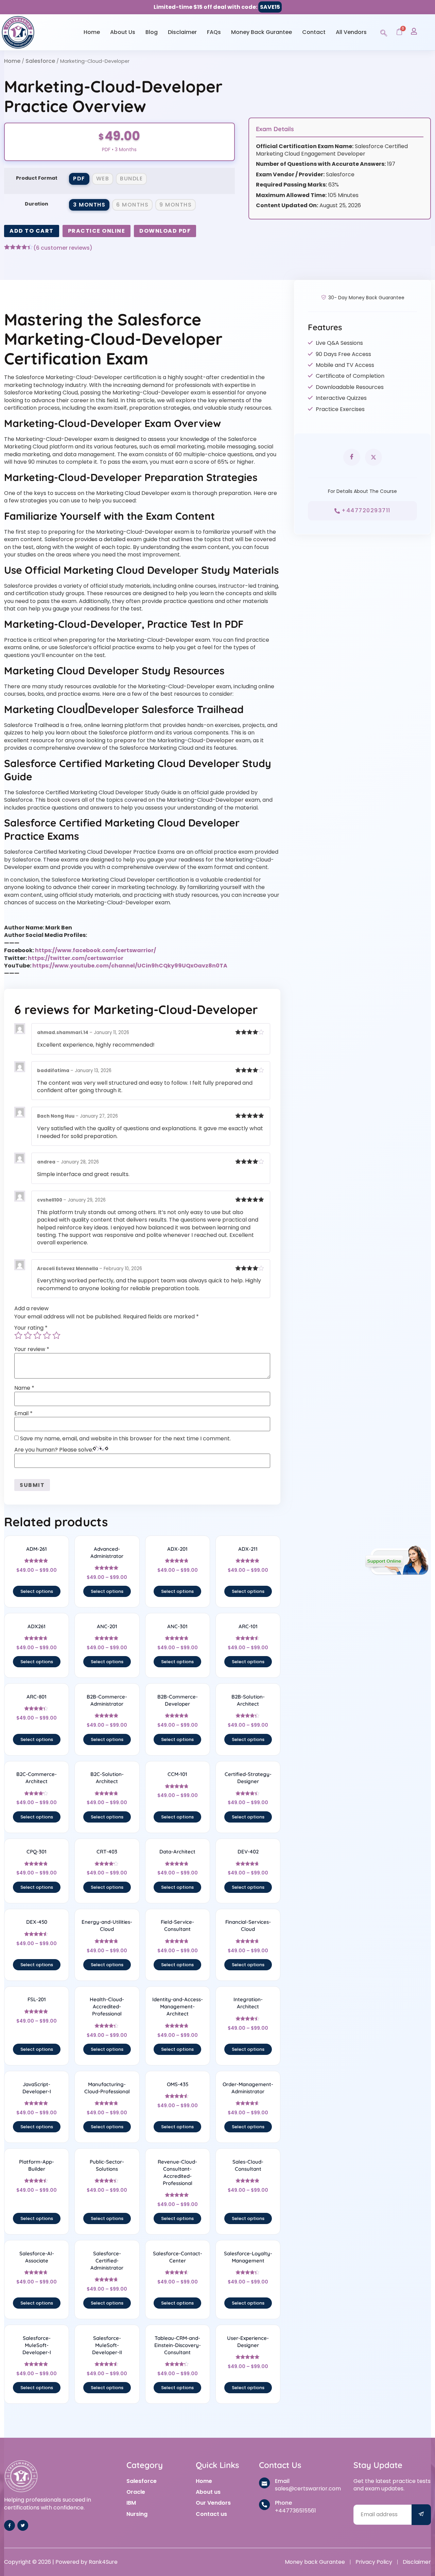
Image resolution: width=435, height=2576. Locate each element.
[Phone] (264, 2505)
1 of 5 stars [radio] (18, 1335)
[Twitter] (23, 2525)
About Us (123, 32)
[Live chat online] (397, 1560)
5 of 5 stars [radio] (56, 1335)
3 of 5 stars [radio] (37, 1335)
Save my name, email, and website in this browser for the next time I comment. (125, 1439)
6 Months (132, 205)
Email (23, 1414)
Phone (283, 2503)
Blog (152, 32)
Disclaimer (182, 32)
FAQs (214, 32)
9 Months (176, 205)
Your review (32, 1349)
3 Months (89, 205)
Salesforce (40, 61)
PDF (79, 179)
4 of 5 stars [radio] (47, 1335)
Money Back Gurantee (262, 32)
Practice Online (97, 231)
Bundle (131, 179)
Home (92, 32)
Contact (314, 32)
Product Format (37, 178)
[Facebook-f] (10, 2525)
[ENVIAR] (421, 2515)
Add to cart (32, 231)
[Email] (264, 2483)
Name (24, 1388)
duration (37, 204)
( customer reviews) (63, 248)
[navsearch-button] (384, 32)
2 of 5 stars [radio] (28, 1335)
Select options (37, 1591)
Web (103, 179)
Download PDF (165, 231)
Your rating (31, 1328)
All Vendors (351, 32)
